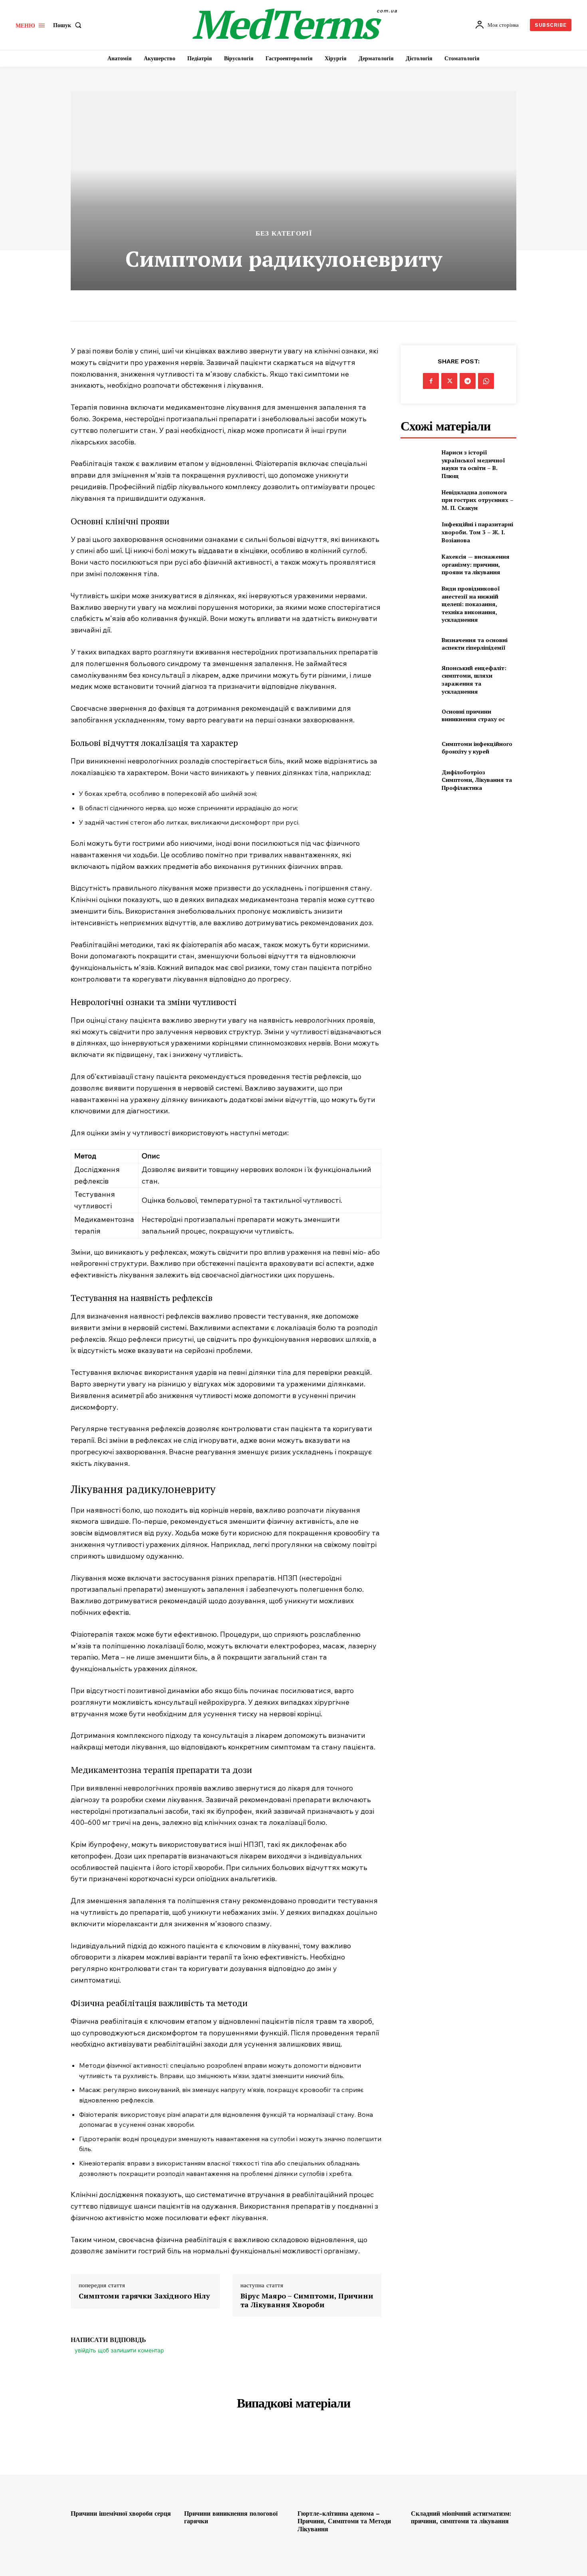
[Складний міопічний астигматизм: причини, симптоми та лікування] (464, 2466)
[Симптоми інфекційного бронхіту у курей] (418, 748)
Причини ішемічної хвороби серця (121, 2514)
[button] (69, 25)
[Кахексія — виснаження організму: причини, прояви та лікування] (418, 564)
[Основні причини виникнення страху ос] (418, 715)
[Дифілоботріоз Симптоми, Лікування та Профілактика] (418, 780)
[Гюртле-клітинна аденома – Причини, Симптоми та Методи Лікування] (350, 2466)
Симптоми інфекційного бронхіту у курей (477, 748)
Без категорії (284, 233)
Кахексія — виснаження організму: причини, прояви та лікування (476, 564)
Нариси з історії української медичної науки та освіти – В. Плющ (473, 464)
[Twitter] (449, 381)
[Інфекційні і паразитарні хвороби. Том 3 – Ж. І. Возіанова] (418, 532)
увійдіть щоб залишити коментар (119, 2350)
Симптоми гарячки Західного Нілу (144, 2296)
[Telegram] (468, 381)
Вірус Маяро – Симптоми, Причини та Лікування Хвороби (307, 2300)
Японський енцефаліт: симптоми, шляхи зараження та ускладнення (474, 680)
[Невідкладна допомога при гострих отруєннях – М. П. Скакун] (418, 500)
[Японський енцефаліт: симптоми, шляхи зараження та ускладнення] (418, 676)
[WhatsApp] (486, 381)
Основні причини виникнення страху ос (473, 715)
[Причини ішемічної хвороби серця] (123, 2466)
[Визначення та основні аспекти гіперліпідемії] (418, 644)
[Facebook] (431, 381)
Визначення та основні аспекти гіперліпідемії (475, 644)
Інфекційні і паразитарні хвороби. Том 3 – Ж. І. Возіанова (477, 532)
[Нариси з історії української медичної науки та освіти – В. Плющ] (418, 461)
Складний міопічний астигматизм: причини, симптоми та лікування (461, 2517)
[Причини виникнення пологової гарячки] (237, 2466)
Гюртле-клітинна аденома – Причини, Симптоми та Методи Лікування (344, 2521)
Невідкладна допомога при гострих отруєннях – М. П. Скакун (478, 500)
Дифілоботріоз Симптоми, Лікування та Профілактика (477, 780)
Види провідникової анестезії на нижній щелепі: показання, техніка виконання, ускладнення (471, 604)
